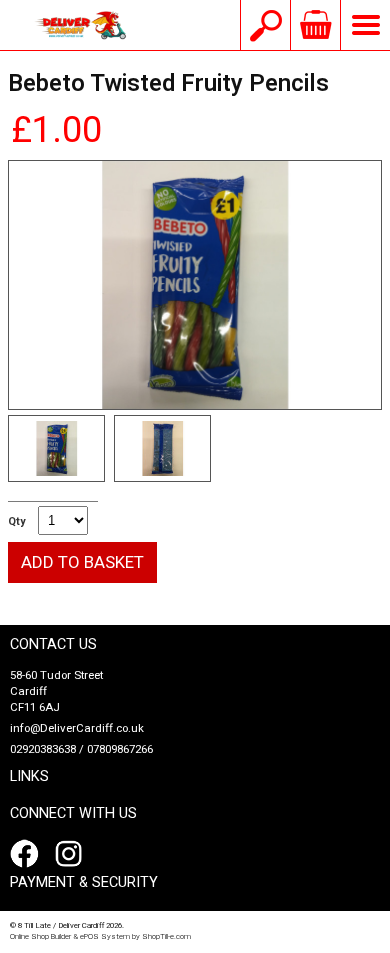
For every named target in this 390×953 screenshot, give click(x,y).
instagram (73, 854)
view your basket (315, 25)
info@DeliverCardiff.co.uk (77, 728)
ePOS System (105, 936)
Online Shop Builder (40, 936)
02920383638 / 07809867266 (81, 749)
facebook (28, 854)
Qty (16, 522)
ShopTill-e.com (166, 936)
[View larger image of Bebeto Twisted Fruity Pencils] (195, 285)
